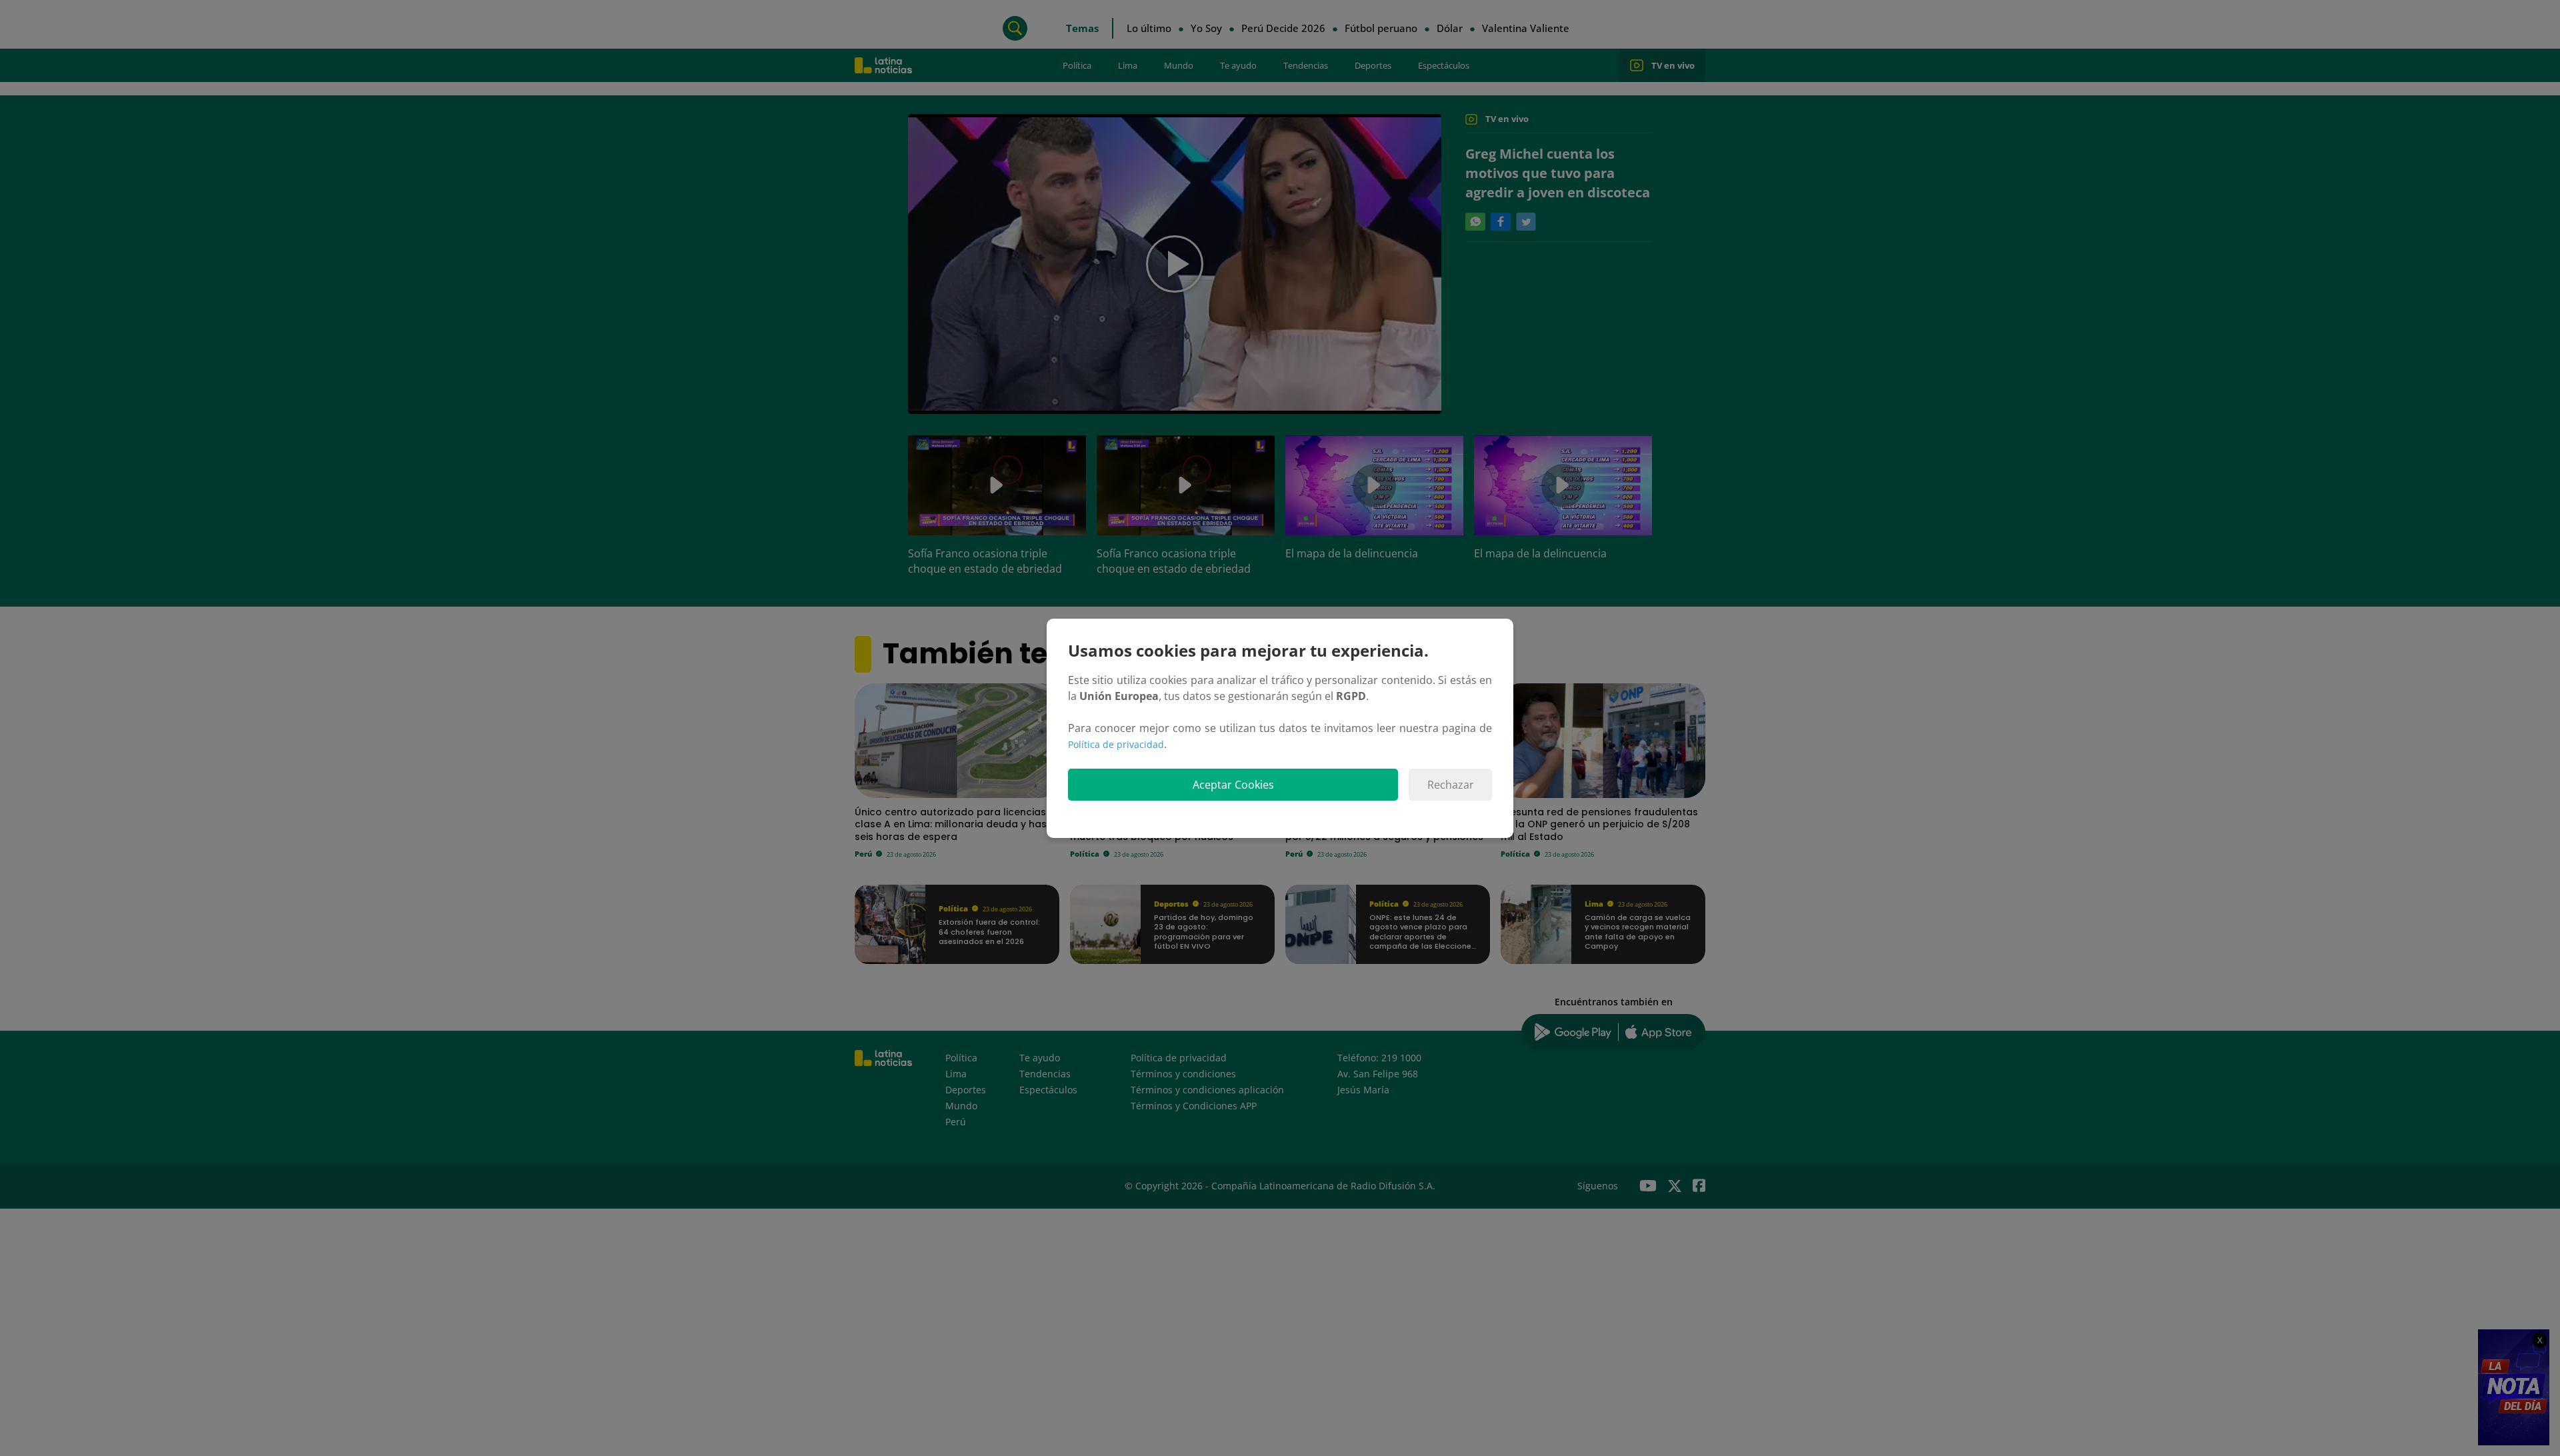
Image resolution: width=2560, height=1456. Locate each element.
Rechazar (1451, 785)
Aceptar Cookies (1233, 785)
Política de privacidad (1116, 744)
